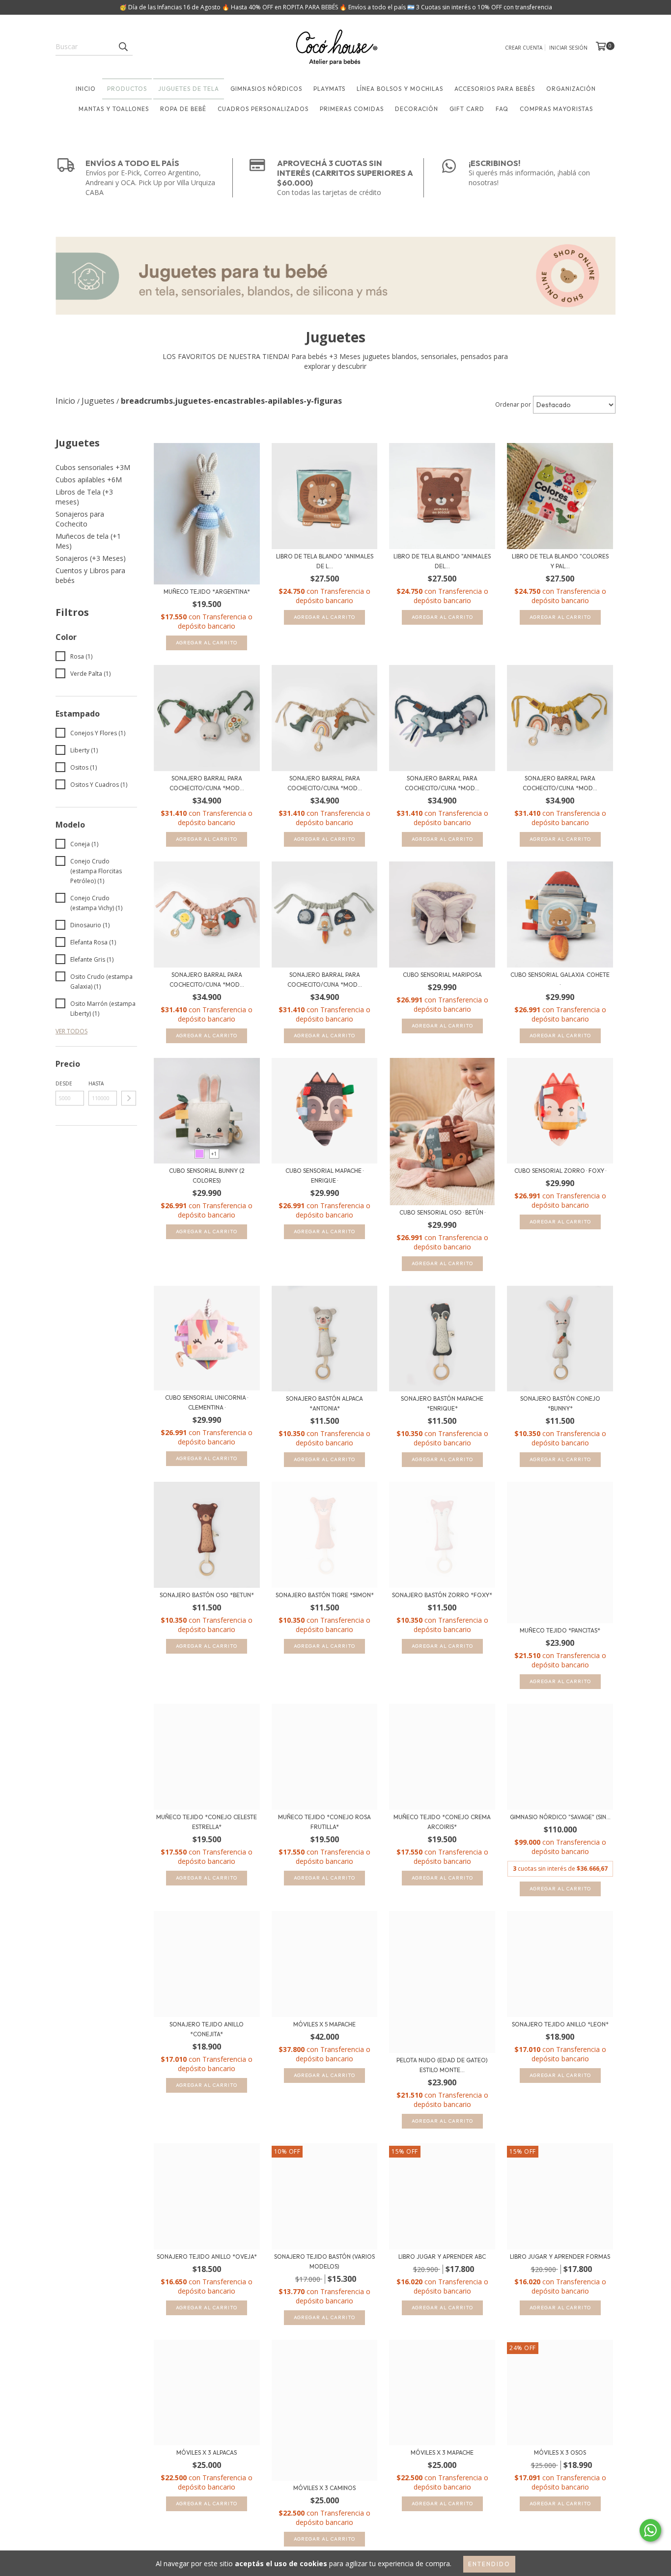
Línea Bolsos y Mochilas (400, 89)
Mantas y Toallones (114, 109)
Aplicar (129, 1098)
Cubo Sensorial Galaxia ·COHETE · (560, 980)
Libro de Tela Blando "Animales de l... (325, 561)
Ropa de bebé (183, 109)
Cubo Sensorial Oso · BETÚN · (442, 1212)
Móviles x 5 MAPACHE (324, 2024)
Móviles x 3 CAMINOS (324, 2488)
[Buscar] (123, 47)
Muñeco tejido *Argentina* (207, 592)
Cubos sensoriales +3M (93, 467)
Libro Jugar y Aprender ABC (442, 2257)
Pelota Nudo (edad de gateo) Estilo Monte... (442, 2065)
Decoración (417, 109)
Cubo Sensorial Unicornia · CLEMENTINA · (207, 1402)
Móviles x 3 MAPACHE (442, 2452)
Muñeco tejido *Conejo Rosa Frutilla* (324, 1822)
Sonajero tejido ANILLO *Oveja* (207, 2257)
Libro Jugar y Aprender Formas (560, 2257)
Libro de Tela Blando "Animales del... (442, 561)
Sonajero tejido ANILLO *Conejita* (207, 2029)
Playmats (329, 89)
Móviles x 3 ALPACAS (207, 2452)
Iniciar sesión (568, 48)
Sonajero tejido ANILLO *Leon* (560, 2024)
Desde (64, 1083)
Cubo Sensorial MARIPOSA (442, 975)
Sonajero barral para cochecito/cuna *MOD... (207, 783)
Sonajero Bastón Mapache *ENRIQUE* (442, 1403)
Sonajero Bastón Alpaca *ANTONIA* (324, 1403)
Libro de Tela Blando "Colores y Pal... (560, 561)
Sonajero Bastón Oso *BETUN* (207, 1595)
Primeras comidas (352, 109)
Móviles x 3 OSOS (560, 2452)
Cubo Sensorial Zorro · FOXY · (560, 1171)
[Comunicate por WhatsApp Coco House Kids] (650, 2530)
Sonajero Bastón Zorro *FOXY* (442, 1595)
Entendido (489, 2564)
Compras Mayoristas (556, 109)
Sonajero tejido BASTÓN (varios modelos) (324, 2261)
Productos (127, 89)
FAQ (502, 109)
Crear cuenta (524, 48)
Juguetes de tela (189, 89)
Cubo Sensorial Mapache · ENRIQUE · (324, 1176)
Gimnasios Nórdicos (266, 89)
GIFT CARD (467, 109)
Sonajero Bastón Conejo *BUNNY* (560, 1403)
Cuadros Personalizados (263, 109)
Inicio (86, 89)
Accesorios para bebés (495, 89)
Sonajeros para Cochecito (80, 519)
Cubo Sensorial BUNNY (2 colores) (207, 1176)
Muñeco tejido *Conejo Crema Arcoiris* (442, 1822)
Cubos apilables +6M (89, 480)
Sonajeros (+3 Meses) (91, 558)
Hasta (96, 1083)
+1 (214, 1154)
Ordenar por (513, 404)
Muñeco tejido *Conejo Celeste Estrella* (207, 1822)
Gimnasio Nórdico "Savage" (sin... (560, 1817)
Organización (571, 89)
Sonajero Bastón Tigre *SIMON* (325, 1595)
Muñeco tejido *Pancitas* (560, 1630)
